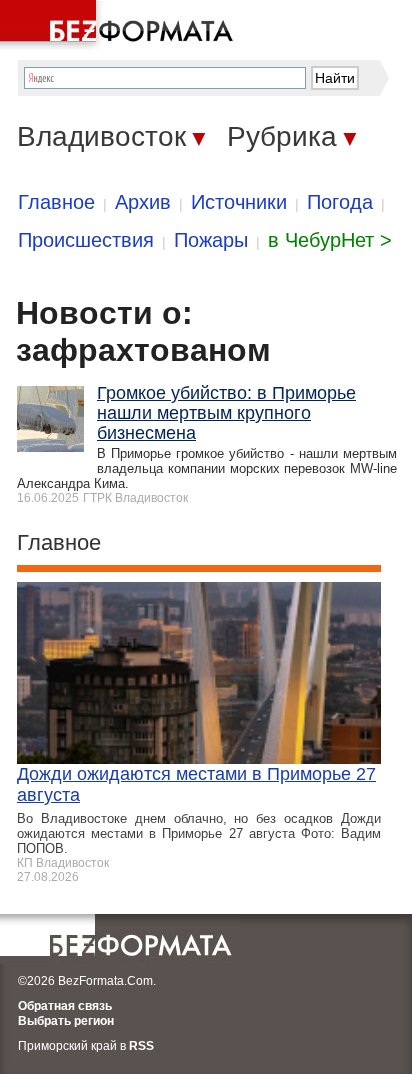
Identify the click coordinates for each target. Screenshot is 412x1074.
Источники (239, 202)
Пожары (211, 240)
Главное (56, 202)
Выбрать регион (66, 1021)
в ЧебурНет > (330, 240)
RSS (141, 1046)
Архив (143, 202)
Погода (340, 202)
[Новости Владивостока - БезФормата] (120, 25)
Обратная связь (65, 1006)
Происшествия (86, 240)
